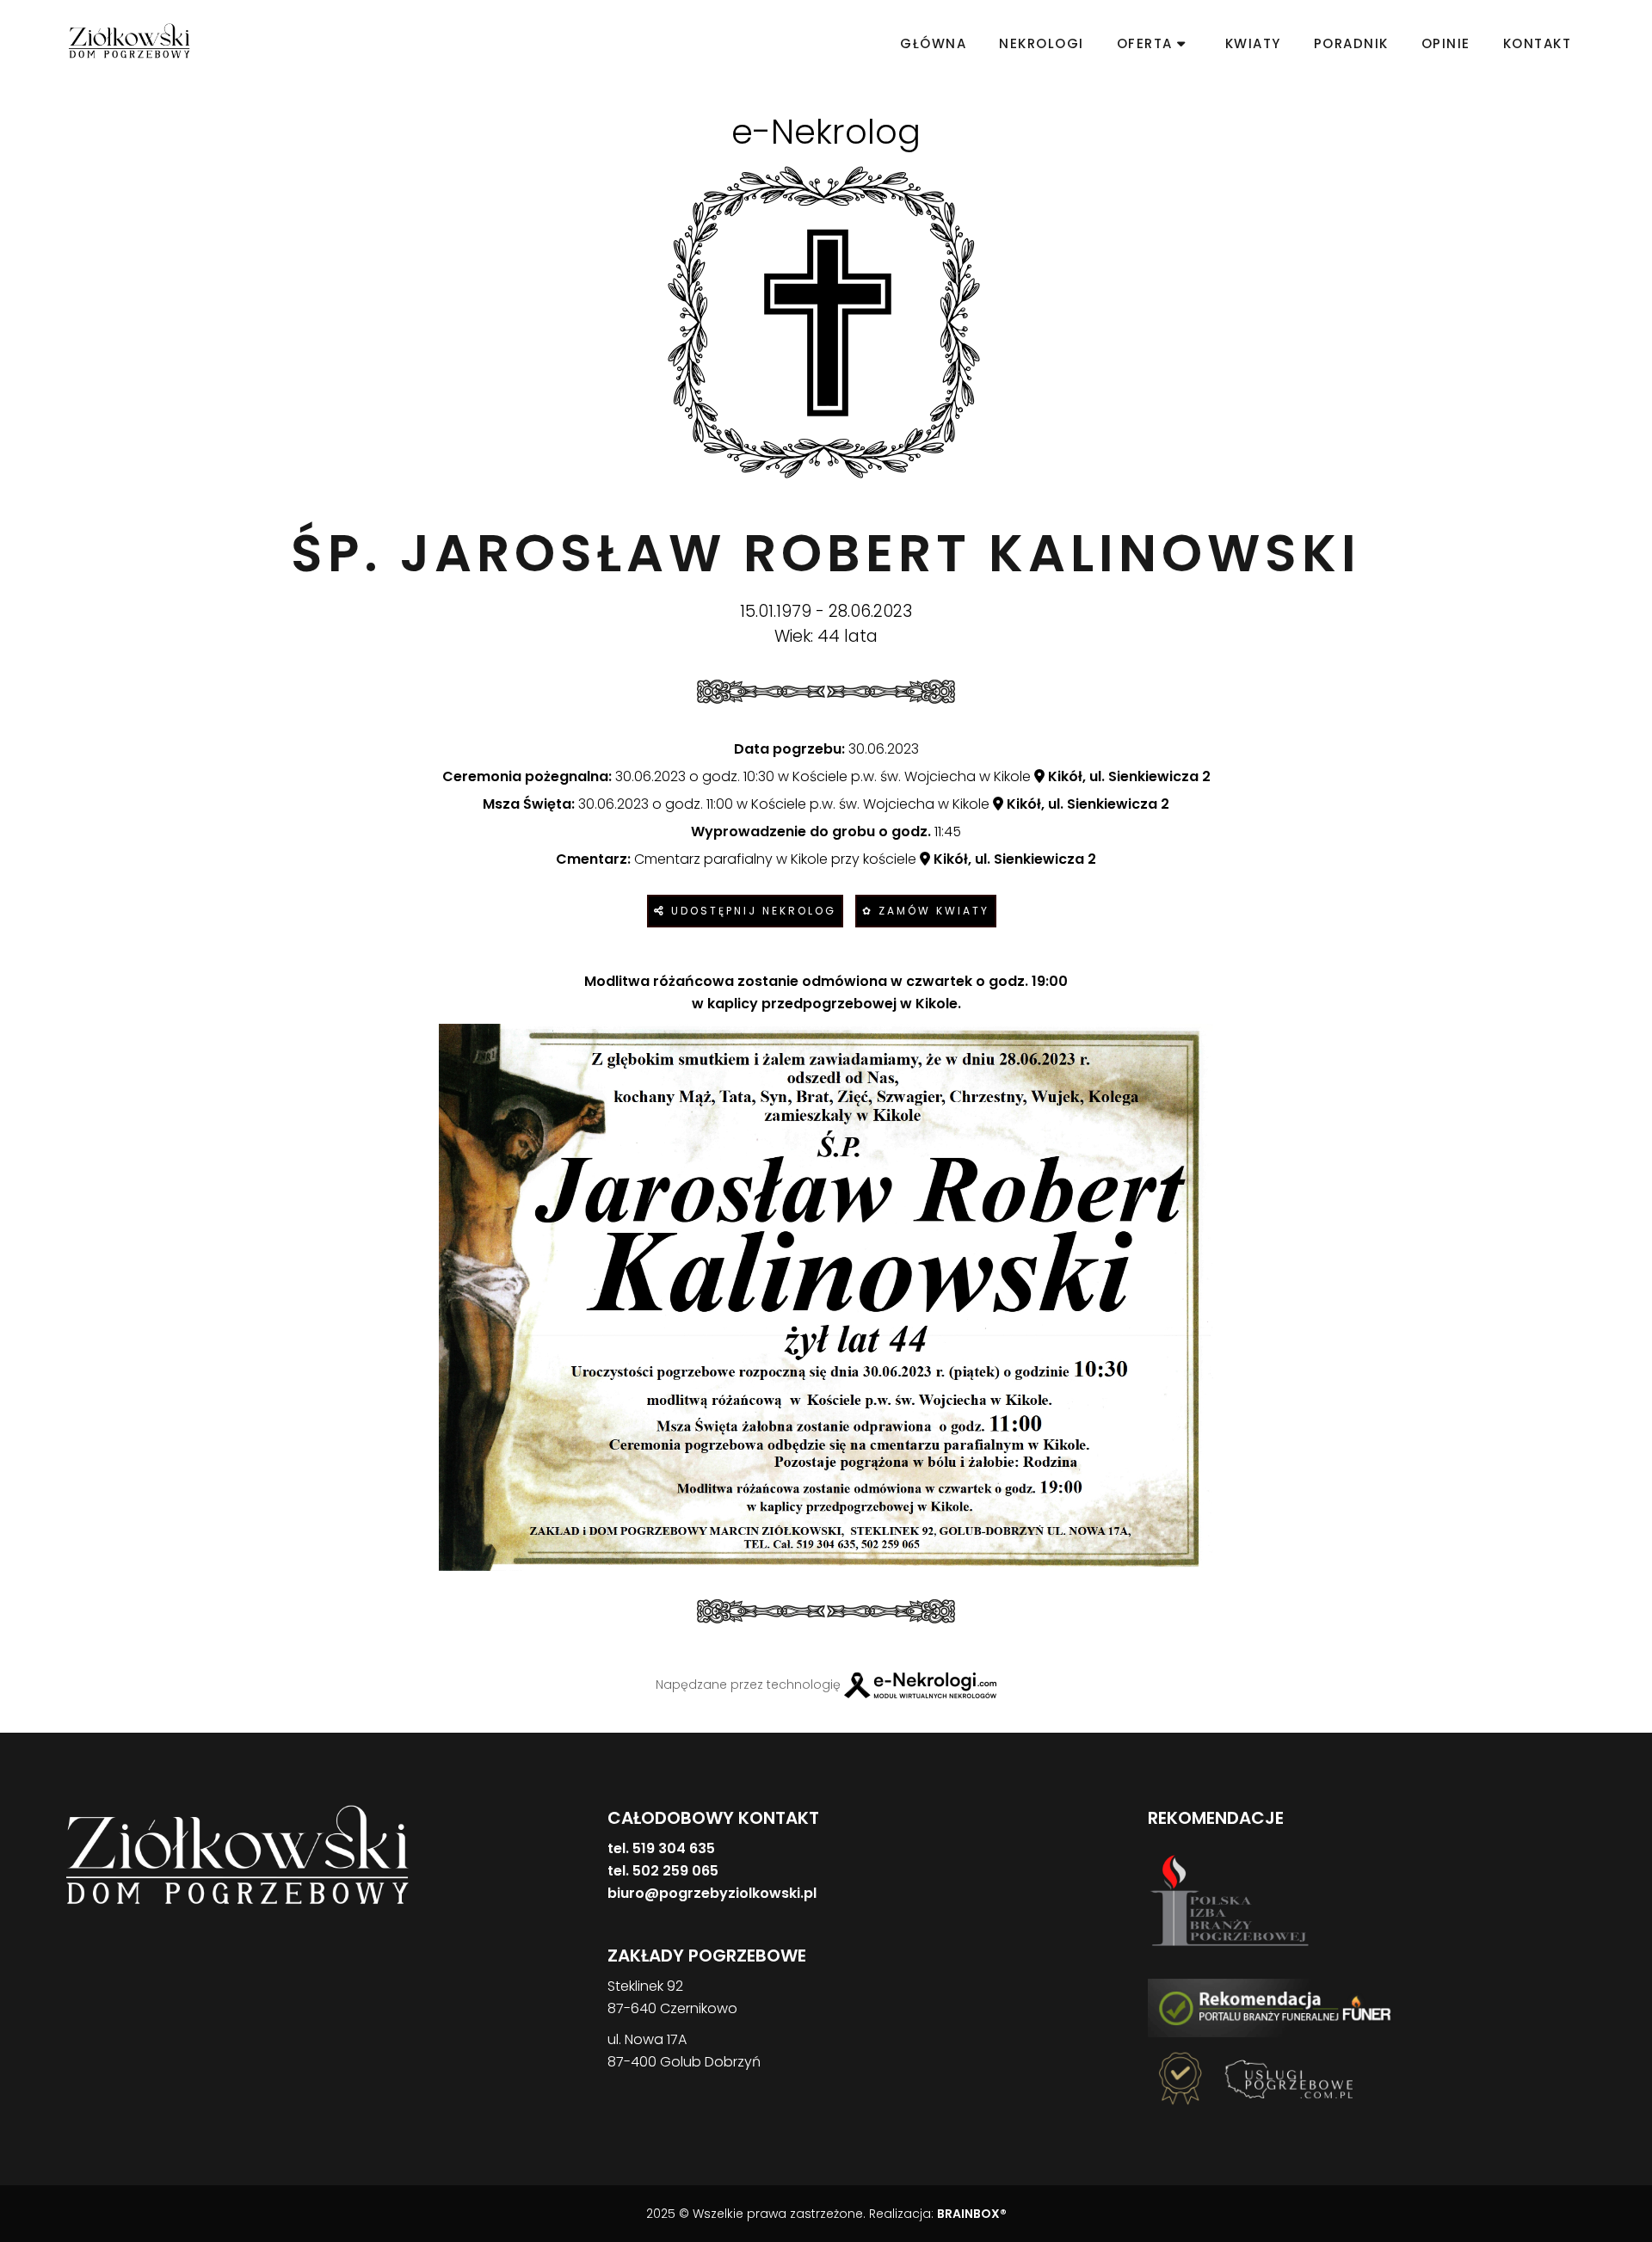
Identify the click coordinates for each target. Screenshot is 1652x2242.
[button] (34, 2153)
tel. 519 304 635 (661, 1848)
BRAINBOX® (972, 2214)
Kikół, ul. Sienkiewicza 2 (1128, 776)
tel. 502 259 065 (663, 1871)
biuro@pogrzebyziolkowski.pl (712, 1893)
